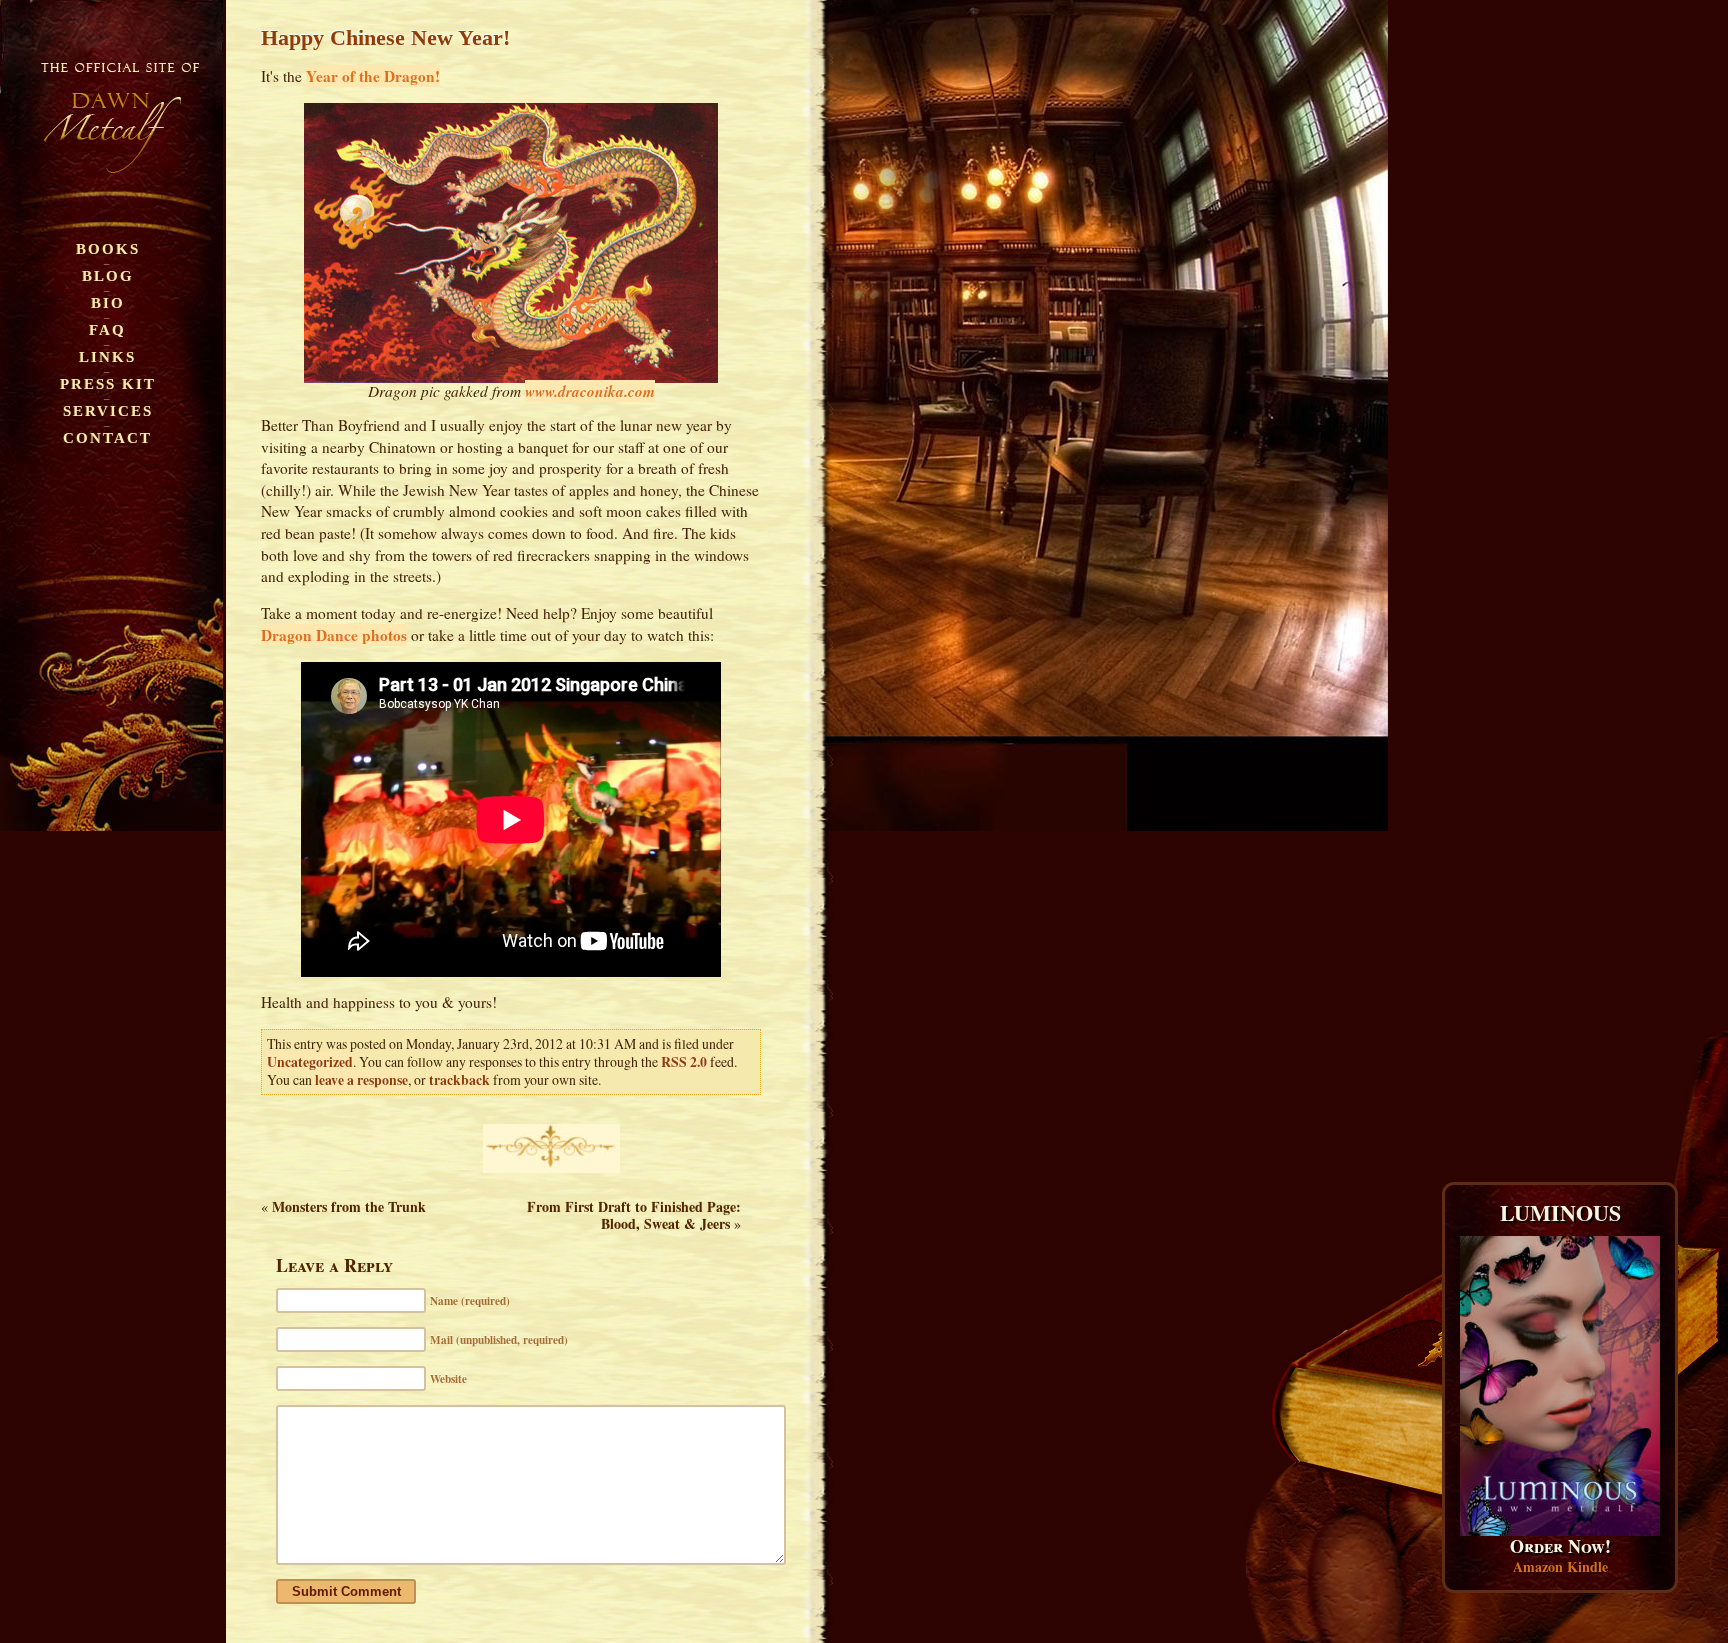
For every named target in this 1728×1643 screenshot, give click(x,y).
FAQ (107, 329)
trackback (459, 1080)
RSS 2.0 (684, 1062)
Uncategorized (310, 1062)
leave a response (361, 1080)
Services (108, 410)
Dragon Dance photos (334, 635)
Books (108, 248)
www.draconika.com (590, 391)
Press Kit (108, 383)
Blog (108, 275)
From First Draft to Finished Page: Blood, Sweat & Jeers (634, 1215)
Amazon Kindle (1560, 1566)
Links (107, 356)
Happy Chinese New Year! (385, 37)
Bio (108, 302)
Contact (107, 437)
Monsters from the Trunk (349, 1206)
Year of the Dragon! (373, 76)
